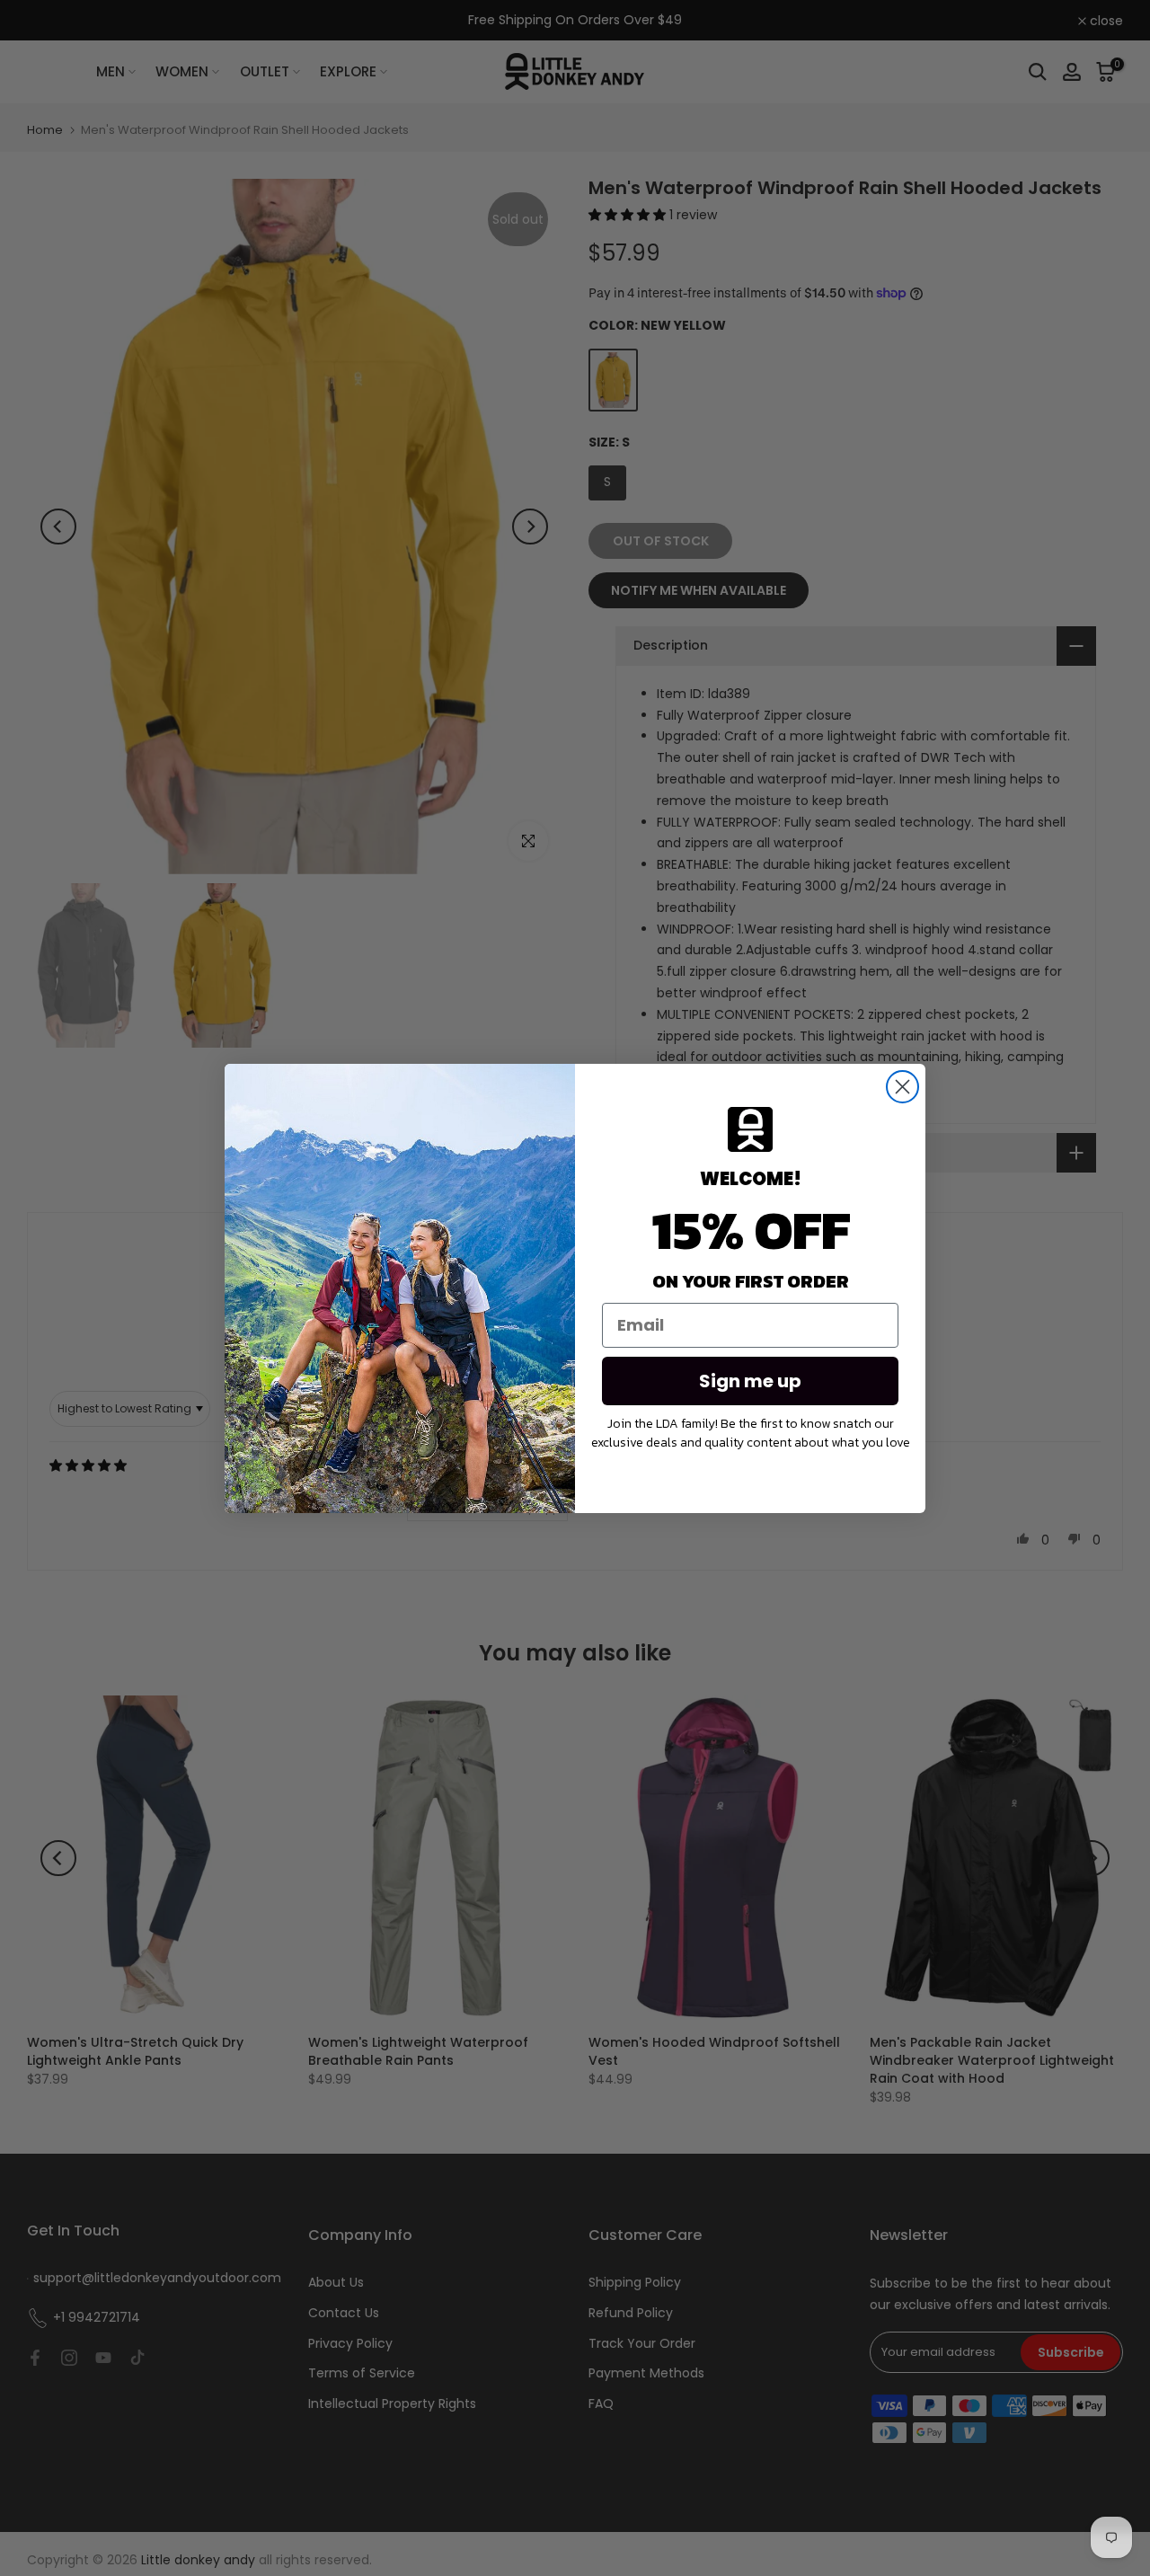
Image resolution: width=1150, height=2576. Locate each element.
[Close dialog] (902, 1087)
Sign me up (750, 1381)
